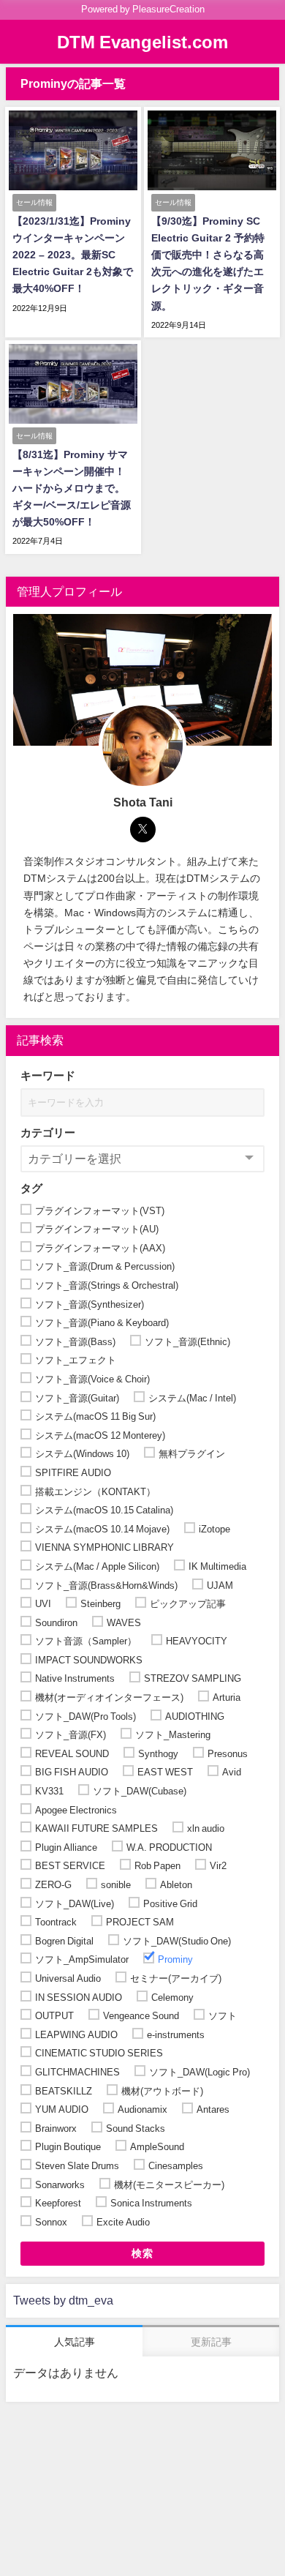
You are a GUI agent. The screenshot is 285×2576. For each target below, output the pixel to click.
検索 (143, 2253)
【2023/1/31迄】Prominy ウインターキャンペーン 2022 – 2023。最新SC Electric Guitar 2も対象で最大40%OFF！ (73, 255)
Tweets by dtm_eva (63, 2300)
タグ (31, 1188)
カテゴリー (48, 1132)
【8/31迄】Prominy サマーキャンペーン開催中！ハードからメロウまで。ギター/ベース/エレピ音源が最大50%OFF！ (72, 488)
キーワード (48, 1075)
